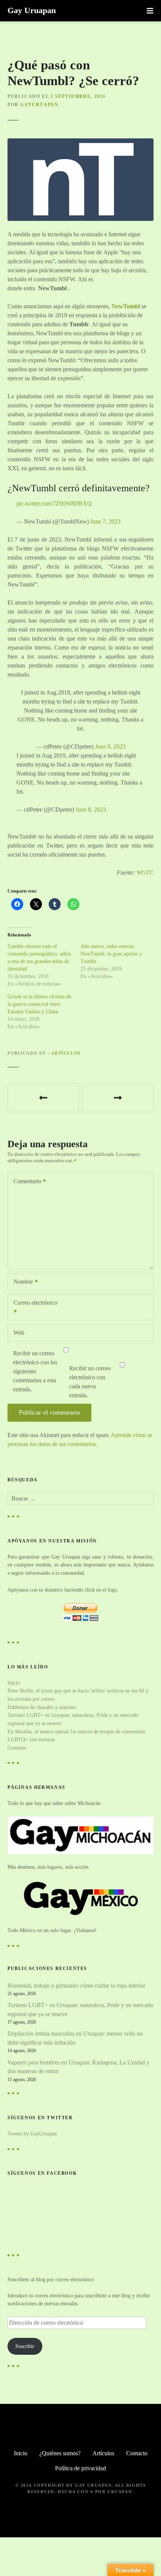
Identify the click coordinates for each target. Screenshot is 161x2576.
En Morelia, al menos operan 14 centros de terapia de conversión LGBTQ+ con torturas (43, 1098)
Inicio (14, 1683)
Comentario (25, 1182)
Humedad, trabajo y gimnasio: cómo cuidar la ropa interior (76, 1986)
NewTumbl (126, 306)
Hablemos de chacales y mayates (42, 1707)
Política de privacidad (80, 2468)
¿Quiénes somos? (60, 2453)
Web (19, 1333)
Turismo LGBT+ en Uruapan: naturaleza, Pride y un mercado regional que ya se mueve (80, 2010)
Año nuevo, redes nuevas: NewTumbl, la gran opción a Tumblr (111, 954)
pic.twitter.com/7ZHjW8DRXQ (54, 503)
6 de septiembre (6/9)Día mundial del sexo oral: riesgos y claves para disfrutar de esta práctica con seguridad (118, 1098)
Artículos (66, 1053)
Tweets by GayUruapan (32, 2133)
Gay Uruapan (32, 10)
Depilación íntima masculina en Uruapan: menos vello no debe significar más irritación (75, 2038)
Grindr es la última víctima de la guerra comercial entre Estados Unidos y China (39, 1004)
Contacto (17, 1748)
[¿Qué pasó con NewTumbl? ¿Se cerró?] (80, 143)
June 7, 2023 (105, 521)
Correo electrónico (33, 1308)
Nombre (21, 1282)
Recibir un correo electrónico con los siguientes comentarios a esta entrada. (35, 1371)
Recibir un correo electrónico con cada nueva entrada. (90, 1382)
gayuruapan (39, 105)
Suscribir (25, 2346)
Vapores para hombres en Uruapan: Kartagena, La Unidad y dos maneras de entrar (78, 2067)
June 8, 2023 (110, 746)
